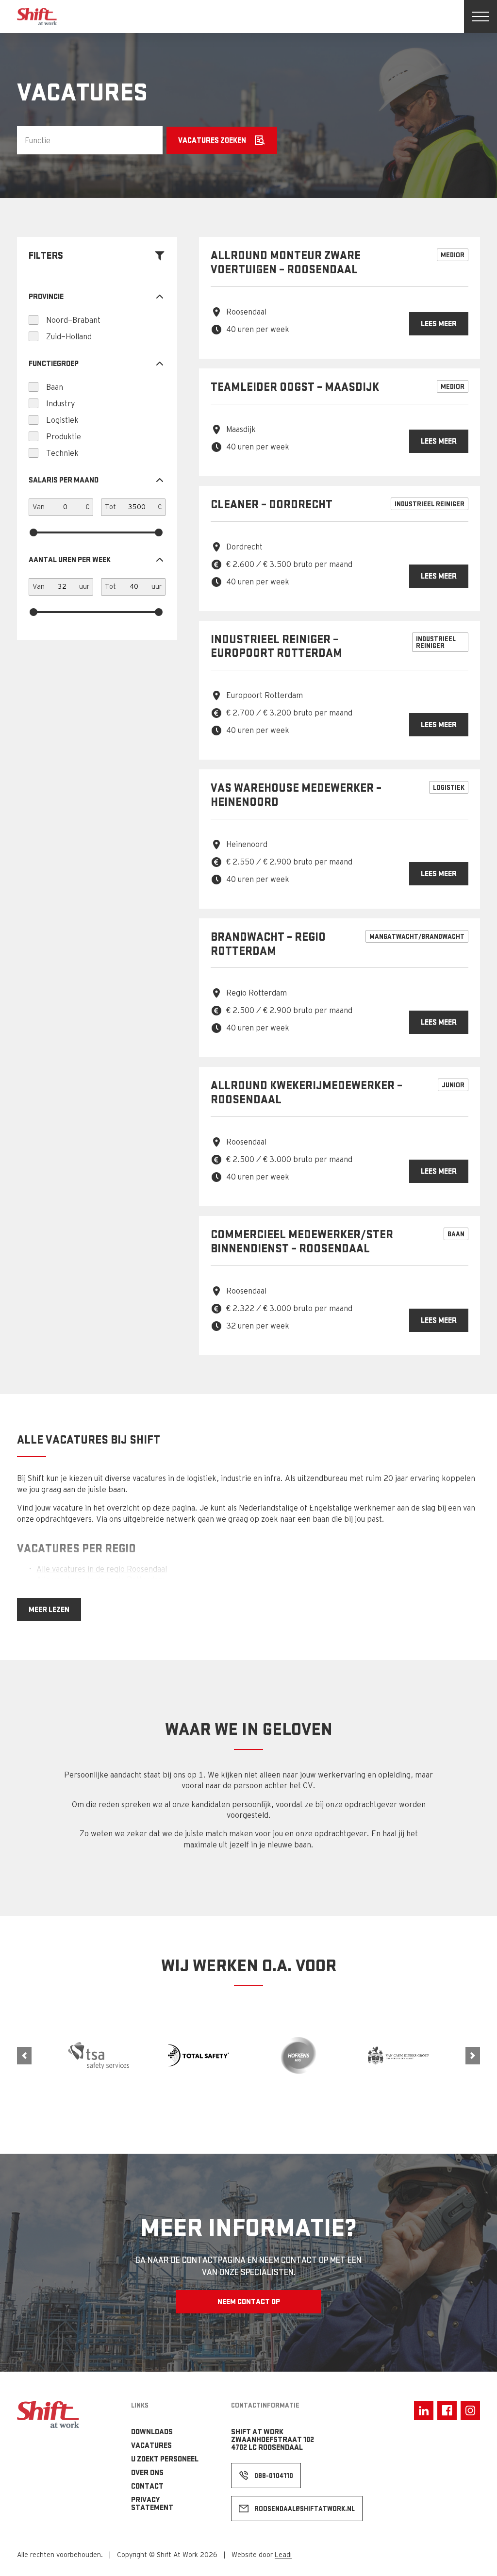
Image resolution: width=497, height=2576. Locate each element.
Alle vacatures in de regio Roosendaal (102, 1569)
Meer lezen (49, 1609)
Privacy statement (152, 2503)
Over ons (147, 2472)
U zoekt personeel (165, 2459)
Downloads (152, 2432)
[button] (24, 2056)
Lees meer (439, 324)
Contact (147, 2486)
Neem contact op (249, 2302)
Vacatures (151, 2445)
